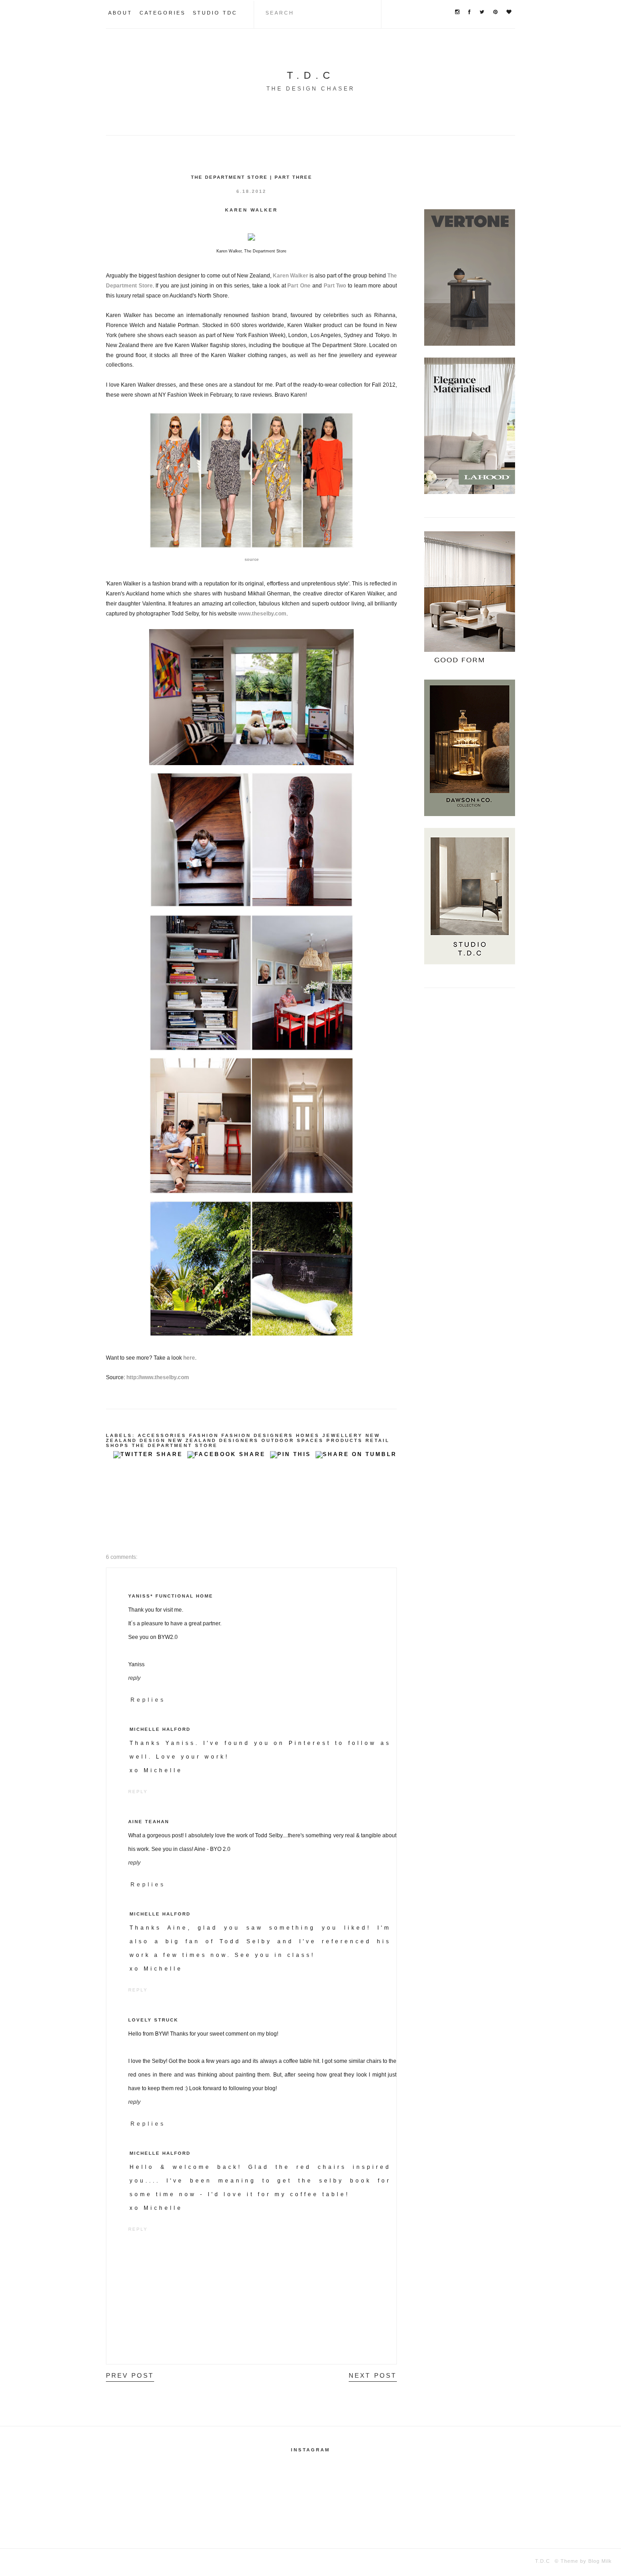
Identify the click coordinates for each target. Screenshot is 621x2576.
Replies (148, 1700)
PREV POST (130, 2375)
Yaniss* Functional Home (171, 1596)
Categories (163, 13)
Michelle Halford (160, 1729)
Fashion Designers (257, 1435)
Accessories (162, 1435)
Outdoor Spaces (293, 1440)
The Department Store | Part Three (252, 177)
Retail (378, 1440)
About (120, 13)
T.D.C (311, 75)
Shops (118, 1445)
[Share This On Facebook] (226, 1457)
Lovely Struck (153, 2020)
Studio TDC (215, 13)
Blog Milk (599, 2561)
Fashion (204, 1435)
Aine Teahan (149, 1822)
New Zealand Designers (213, 1440)
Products (345, 1440)
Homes (308, 1435)
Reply (134, 1678)
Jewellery (343, 1435)
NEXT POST (373, 2375)
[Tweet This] (148, 1457)
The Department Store (175, 1445)
